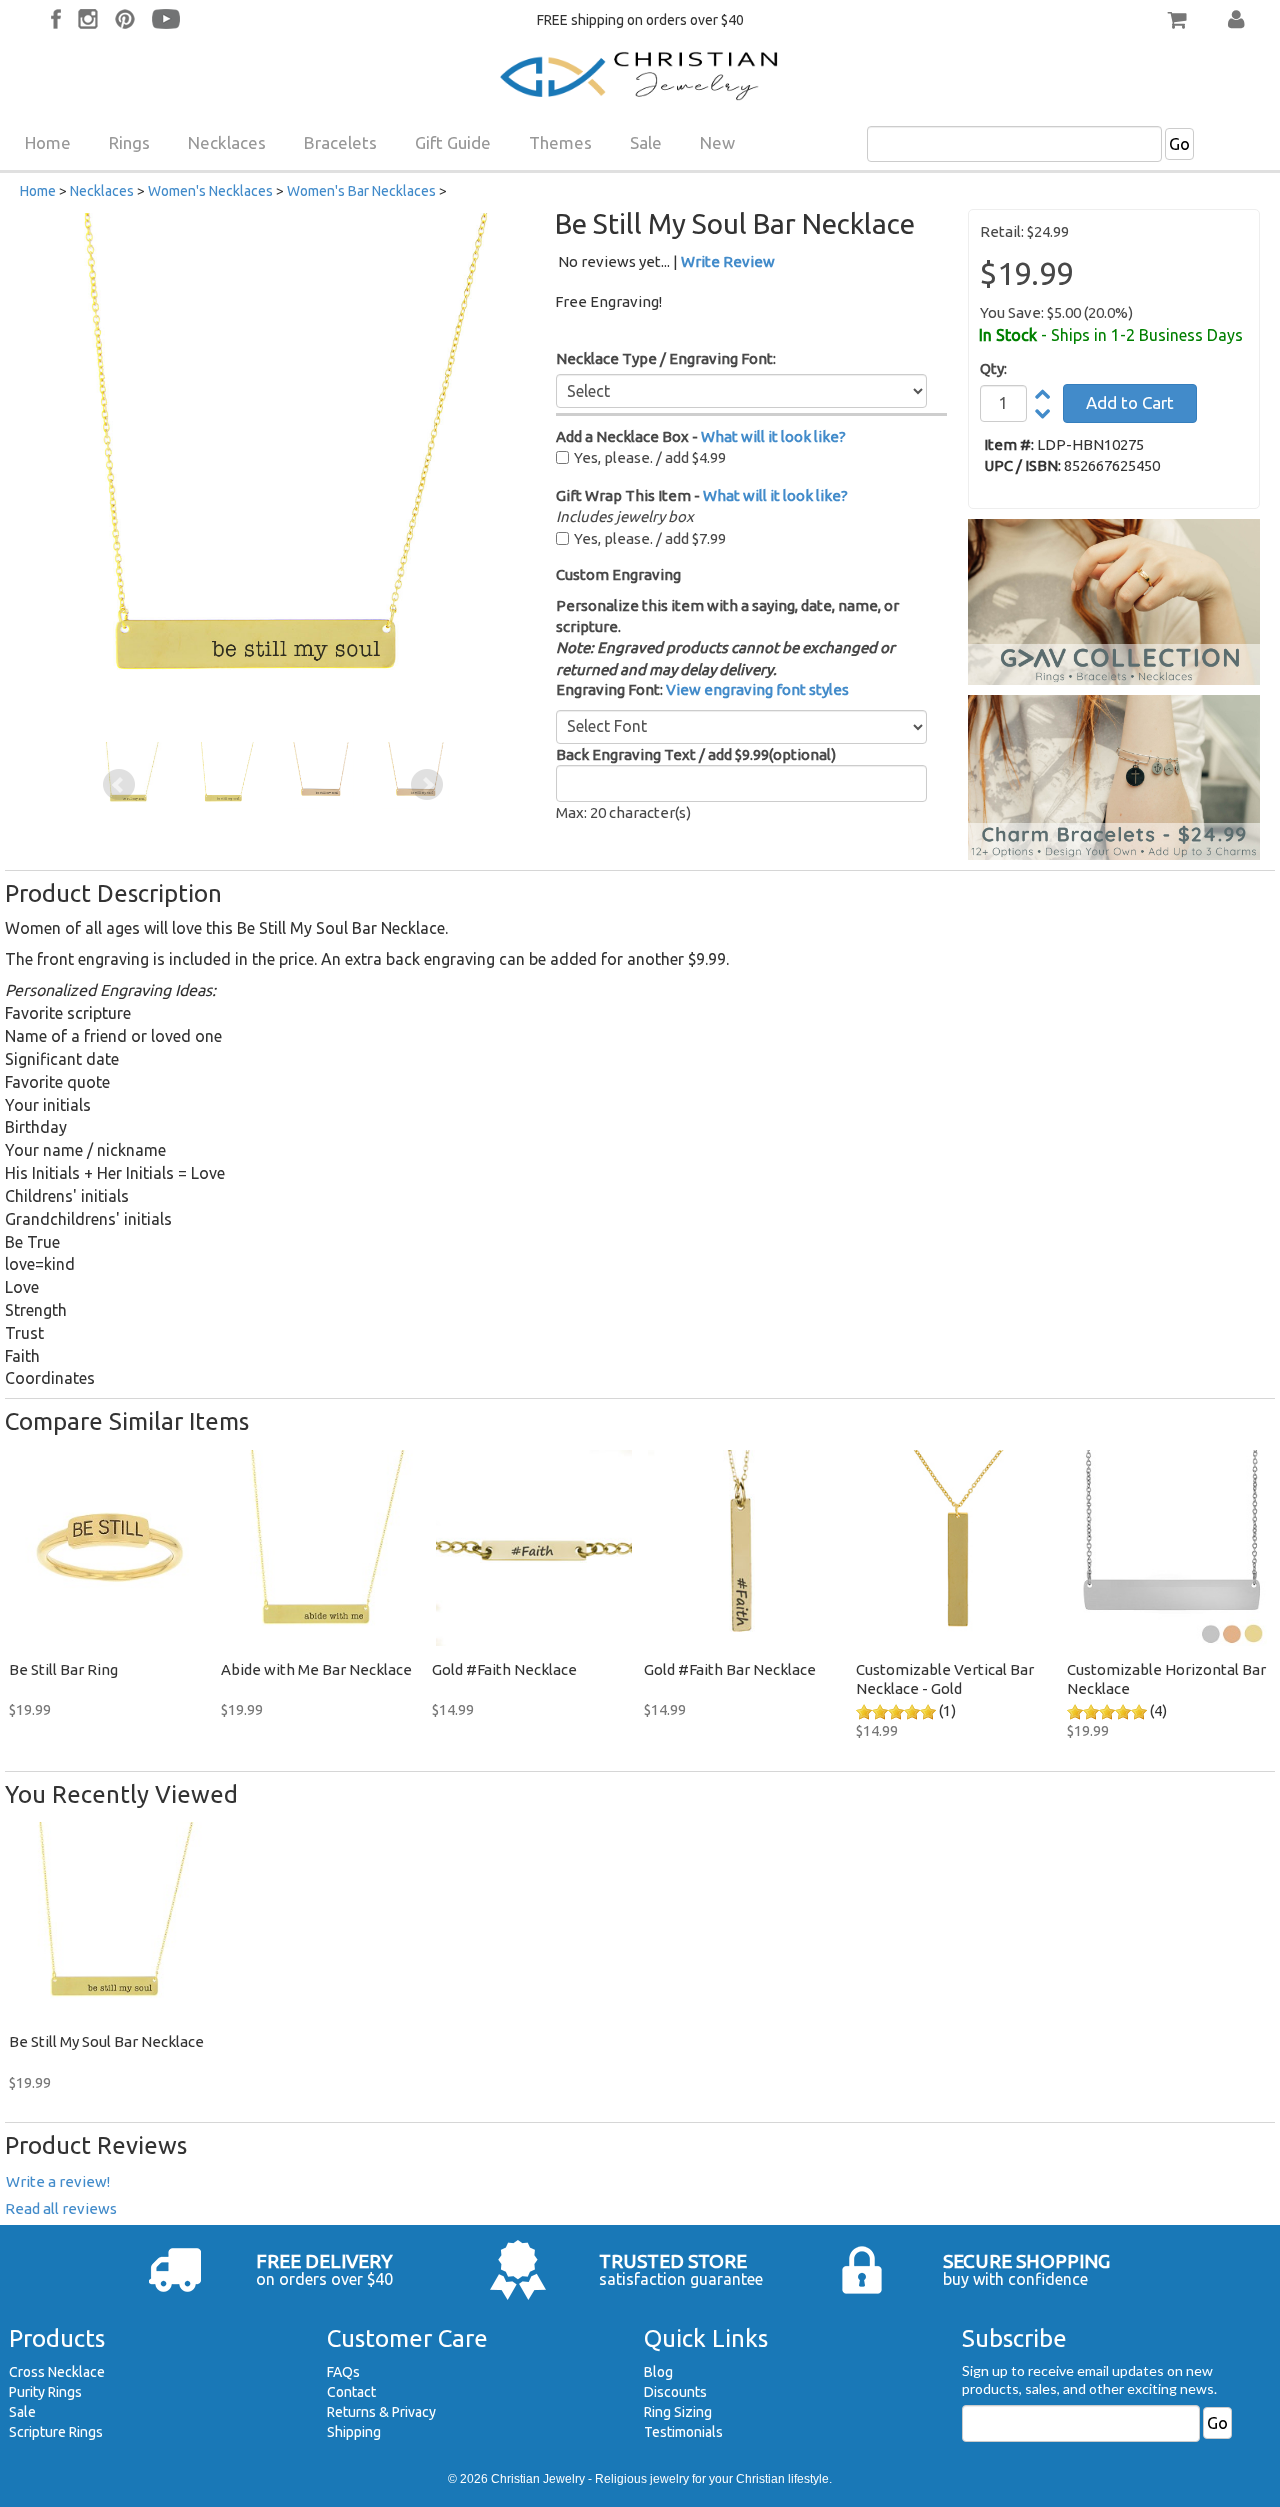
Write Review (728, 261)
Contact (351, 2392)
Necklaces (227, 142)
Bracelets (340, 142)
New (717, 142)
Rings (129, 142)
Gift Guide (453, 142)
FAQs (343, 2372)
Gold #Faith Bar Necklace (730, 1669)
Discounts (675, 2392)
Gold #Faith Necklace (504, 1669)
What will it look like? (773, 436)
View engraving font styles (757, 689)
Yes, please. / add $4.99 (650, 457)
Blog (658, 2372)
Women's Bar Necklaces (361, 191)
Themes (560, 142)
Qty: (993, 368)
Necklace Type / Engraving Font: (666, 358)
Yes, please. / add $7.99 (650, 538)
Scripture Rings (56, 2432)
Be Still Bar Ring (63, 1669)
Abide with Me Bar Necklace (316, 1669)
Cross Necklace (57, 2372)
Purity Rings (45, 2392)
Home (48, 142)
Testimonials (683, 2432)
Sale (646, 142)
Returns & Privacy (381, 2412)
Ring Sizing (678, 2412)
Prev (119, 785)
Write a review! (58, 2181)
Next (427, 785)
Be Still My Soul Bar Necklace (106, 2041)
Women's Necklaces (210, 191)
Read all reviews (61, 2208)
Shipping (354, 2432)
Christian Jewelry (538, 2479)
